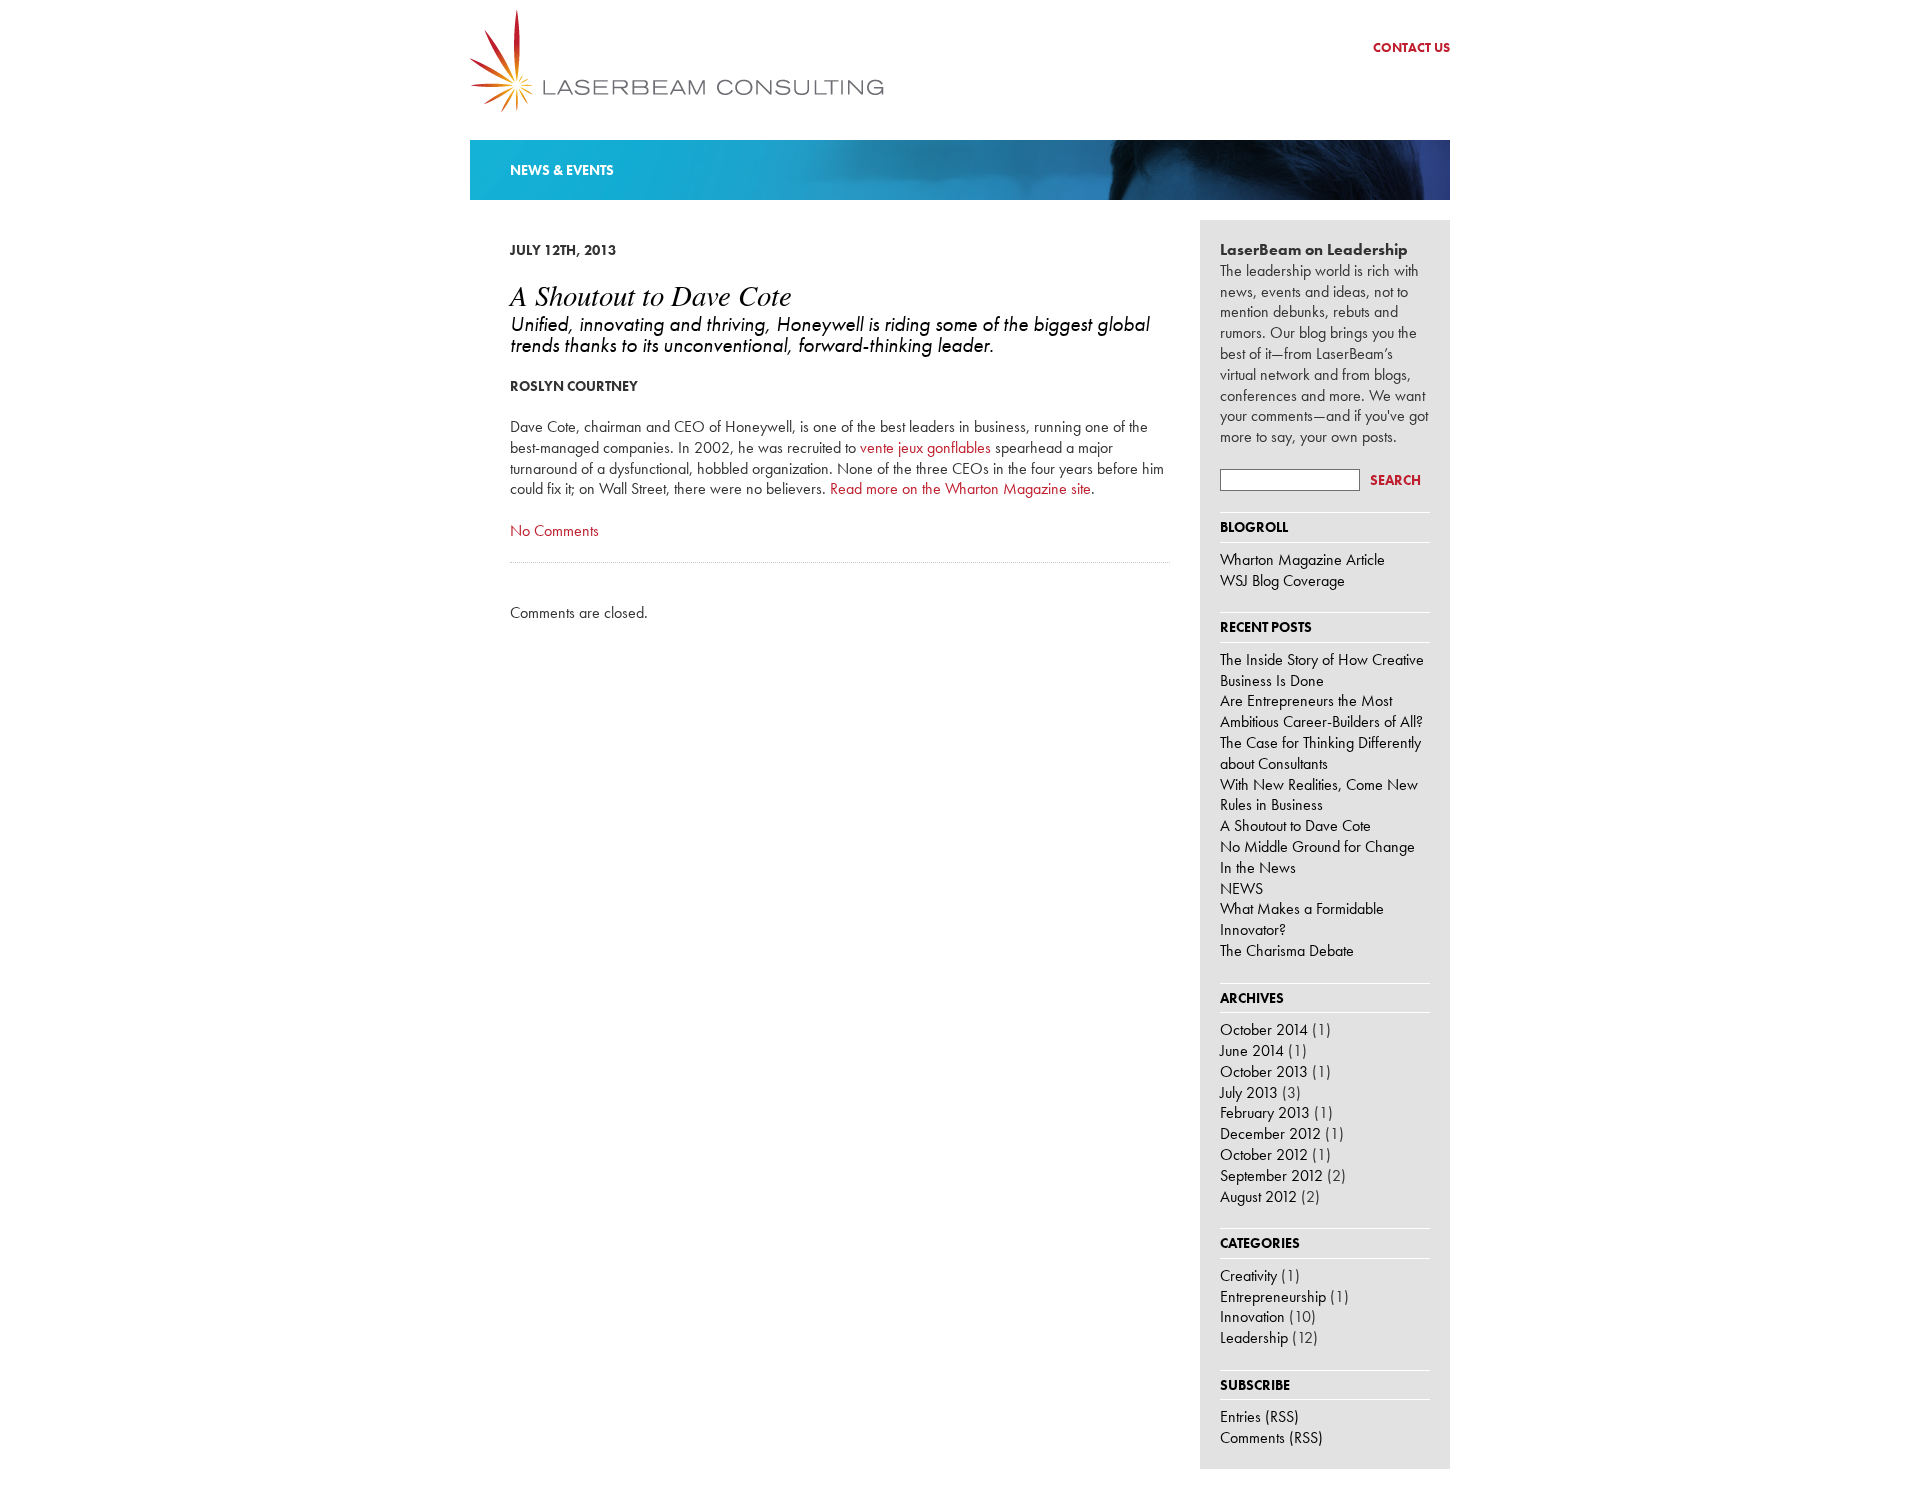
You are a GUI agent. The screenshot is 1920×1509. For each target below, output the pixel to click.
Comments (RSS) (1271, 1437)
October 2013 (1264, 1071)
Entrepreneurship (1273, 1296)
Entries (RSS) (1259, 1416)
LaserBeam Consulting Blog (677, 61)
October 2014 (1264, 1029)
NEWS (1241, 888)
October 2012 (1264, 1154)
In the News (1258, 867)
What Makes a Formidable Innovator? (1302, 919)
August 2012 (1258, 1196)
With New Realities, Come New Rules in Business (1319, 795)
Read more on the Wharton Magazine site (960, 488)
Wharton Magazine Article (1302, 559)
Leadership (1254, 1337)
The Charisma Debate (1287, 950)
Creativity (1248, 1275)
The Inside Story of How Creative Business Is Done (1322, 670)
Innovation (1252, 1316)
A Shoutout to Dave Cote (1295, 825)
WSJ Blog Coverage (1282, 580)
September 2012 (1271, 1175)
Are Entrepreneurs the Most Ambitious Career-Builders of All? (1321, 711)
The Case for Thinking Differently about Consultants (1320, 753)
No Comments (554, 530)
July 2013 (1249, 1092)
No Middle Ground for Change (1317, 846)
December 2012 (1270, 1133)
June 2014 (1252, 1050)
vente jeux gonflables (925, 447)
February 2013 (1265, 1112)
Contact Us (1411, 47)
